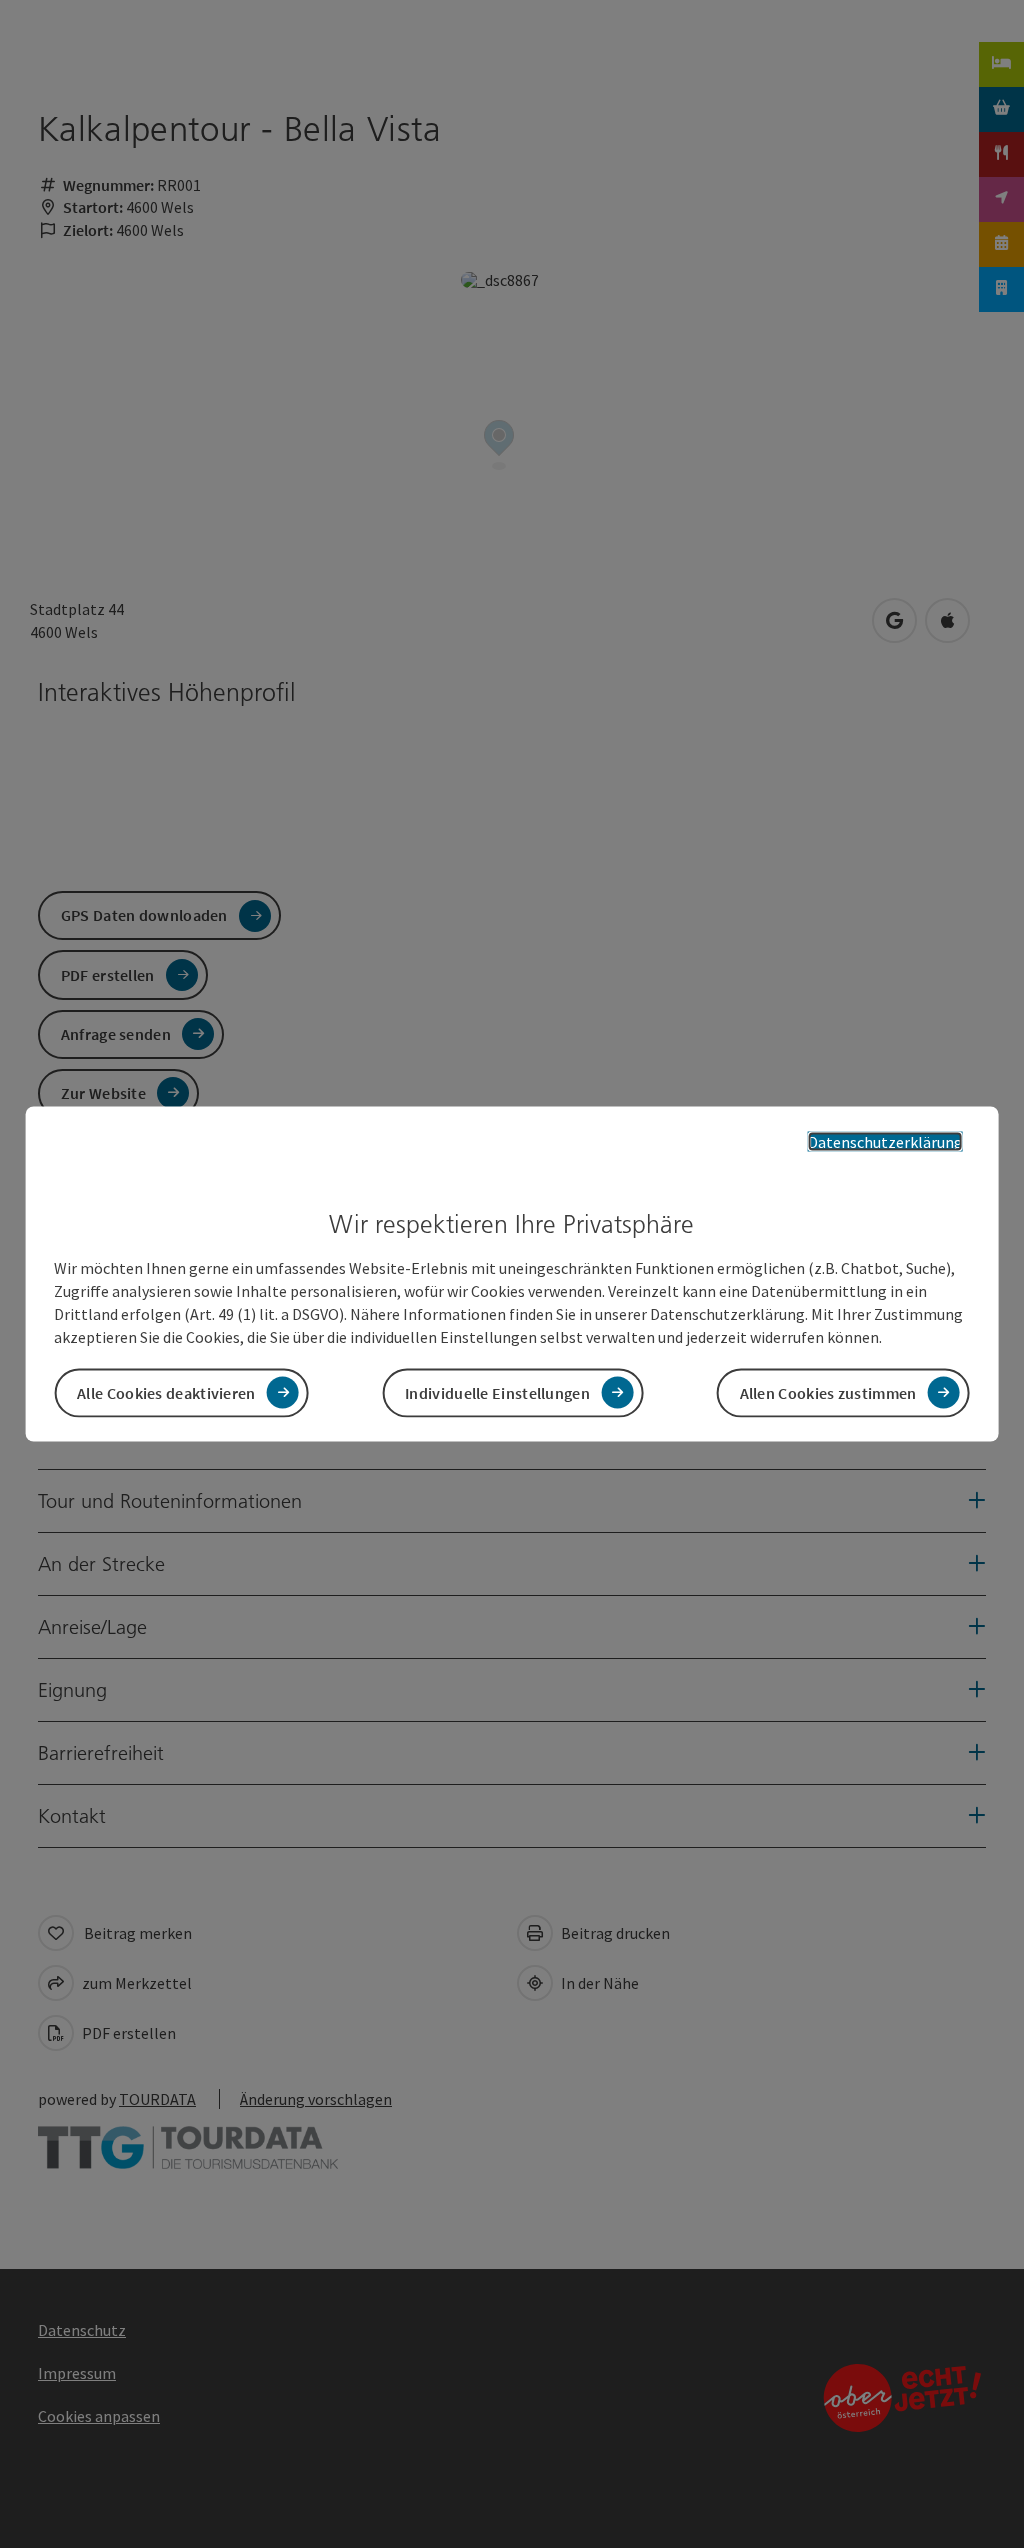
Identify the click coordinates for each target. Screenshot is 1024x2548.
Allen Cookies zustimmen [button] (828, 1392)
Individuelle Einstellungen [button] (497, 1392)
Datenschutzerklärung (885, 1142)
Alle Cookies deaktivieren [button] (166, 1392)
